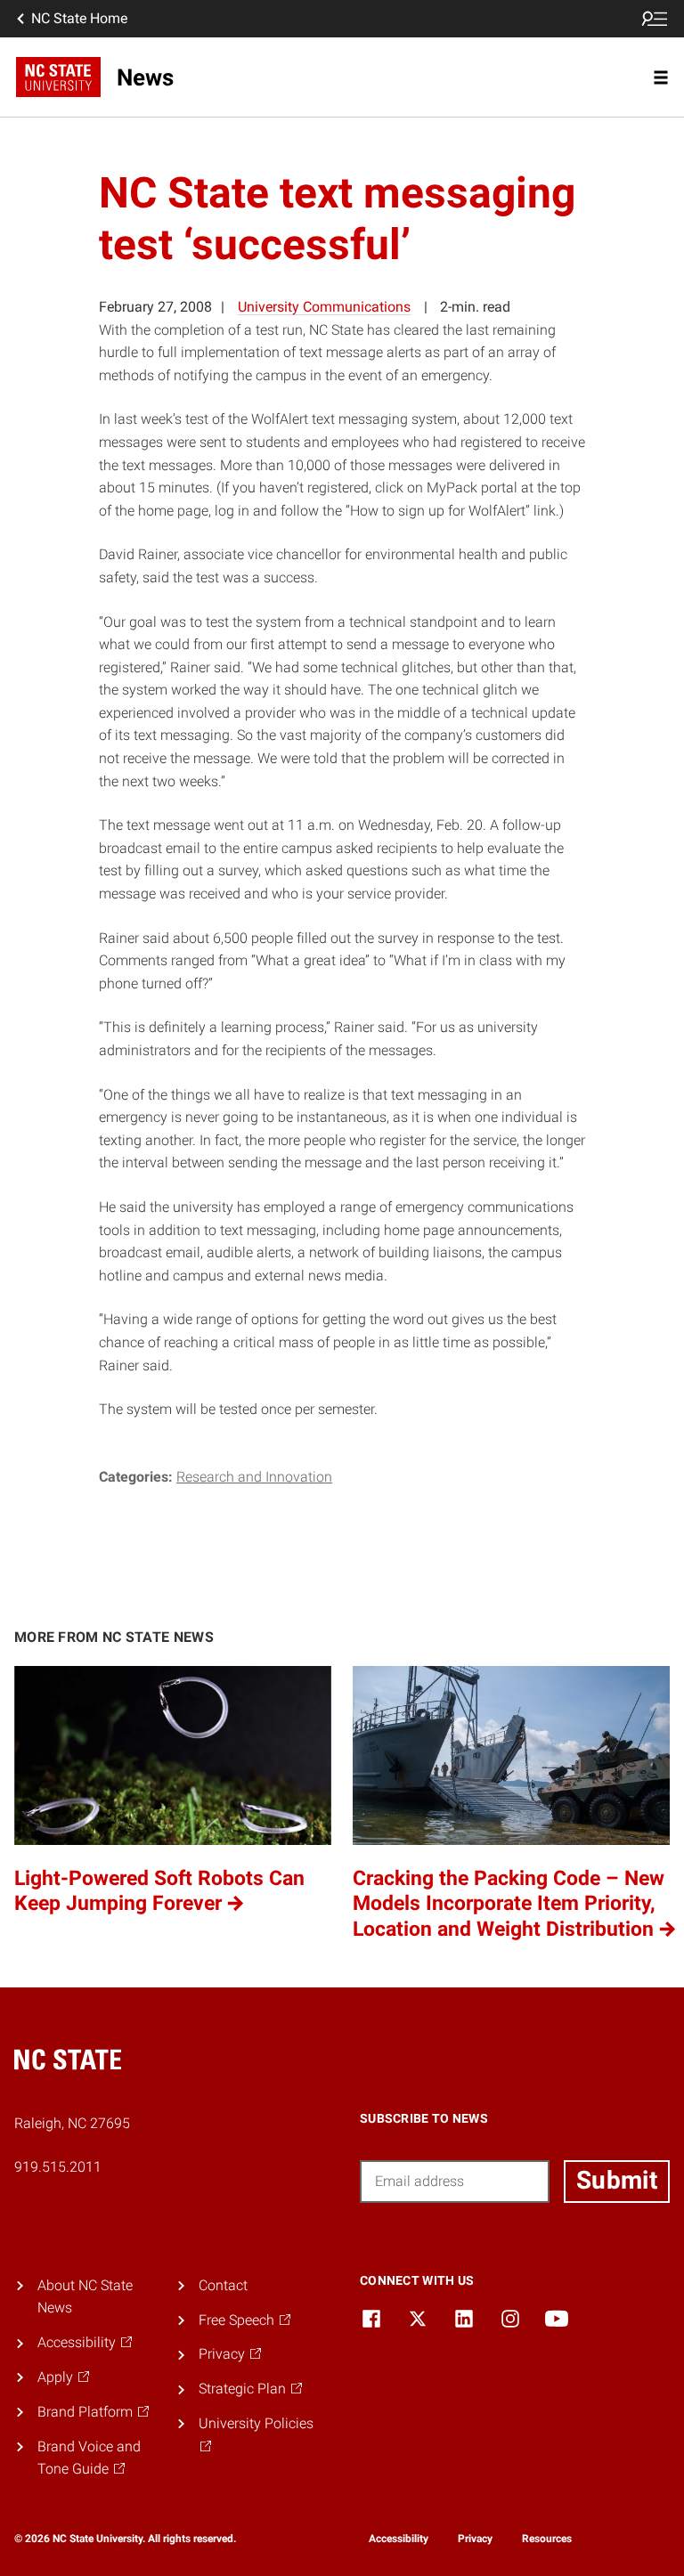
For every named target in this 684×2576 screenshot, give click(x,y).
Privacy (475, 2539)
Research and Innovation (254, 1477)
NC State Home (79, 18)
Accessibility (399, 2539)
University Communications (324, 307)
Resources (547, 2539)
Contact (223, 2285)
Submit (617, 2180)
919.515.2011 (58, 2167)
